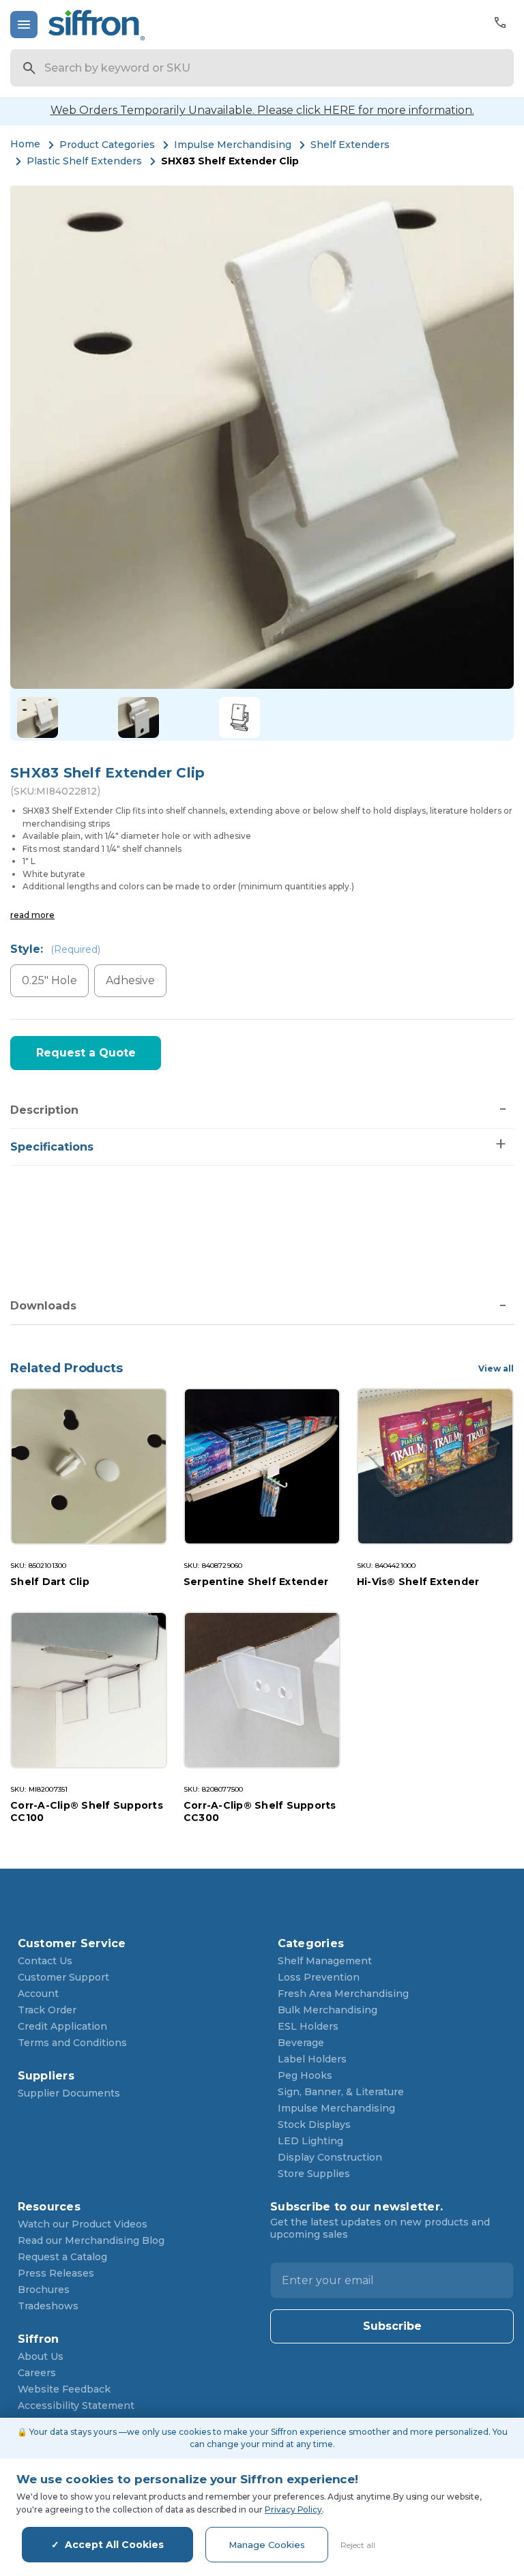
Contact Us (45, 1961)
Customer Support (63, 1977)
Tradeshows (48, 2306)
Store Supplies (314, 2174)
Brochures (44, 2290)
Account (38, 1994)
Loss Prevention (319, 1977)
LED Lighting (310, 2141)
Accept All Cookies (114, 2545)
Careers (37, 2373)
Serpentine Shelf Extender (256, 1582)
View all (496, 1368)
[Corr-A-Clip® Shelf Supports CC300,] (262, 1690)
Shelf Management (325, 1961)
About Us (41, 2356)
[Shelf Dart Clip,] (89, 1466)
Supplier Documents (69, 2093)
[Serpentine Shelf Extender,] (262, 1466)
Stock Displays (314, 2125)
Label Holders (312, 2059)
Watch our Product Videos (83, 2224)
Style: (55, 949)
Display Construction (330, 2157)
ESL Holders (308, 2026)
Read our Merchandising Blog (91, 2240)
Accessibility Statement (76, 2405)
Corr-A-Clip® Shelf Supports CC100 (87, 1811)
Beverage (301, 2043)
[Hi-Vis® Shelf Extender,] (435, 1466)
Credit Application (62, 2026)
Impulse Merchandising (336, 2108)
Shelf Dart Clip (50, 1582)
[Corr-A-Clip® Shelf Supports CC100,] (89, 1690)
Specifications (52, 1147)
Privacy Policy (293, 2510)
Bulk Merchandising (327, 2010)
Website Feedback (64, 2389)
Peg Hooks (305, 2075)
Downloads (43, 1306)
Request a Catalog (62, 2257)
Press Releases (56, 2273)
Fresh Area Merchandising (343, 1994)
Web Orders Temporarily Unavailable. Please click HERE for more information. (262, 110)
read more (32, 915)
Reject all (358, 2545)
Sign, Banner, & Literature (341, 2092)
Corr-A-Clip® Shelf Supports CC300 (260, 1811)
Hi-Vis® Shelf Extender (418, 1582)
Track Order (47, 2010)
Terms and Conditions (72, 2043)
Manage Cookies (267, 2545)
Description (44, 1110)
